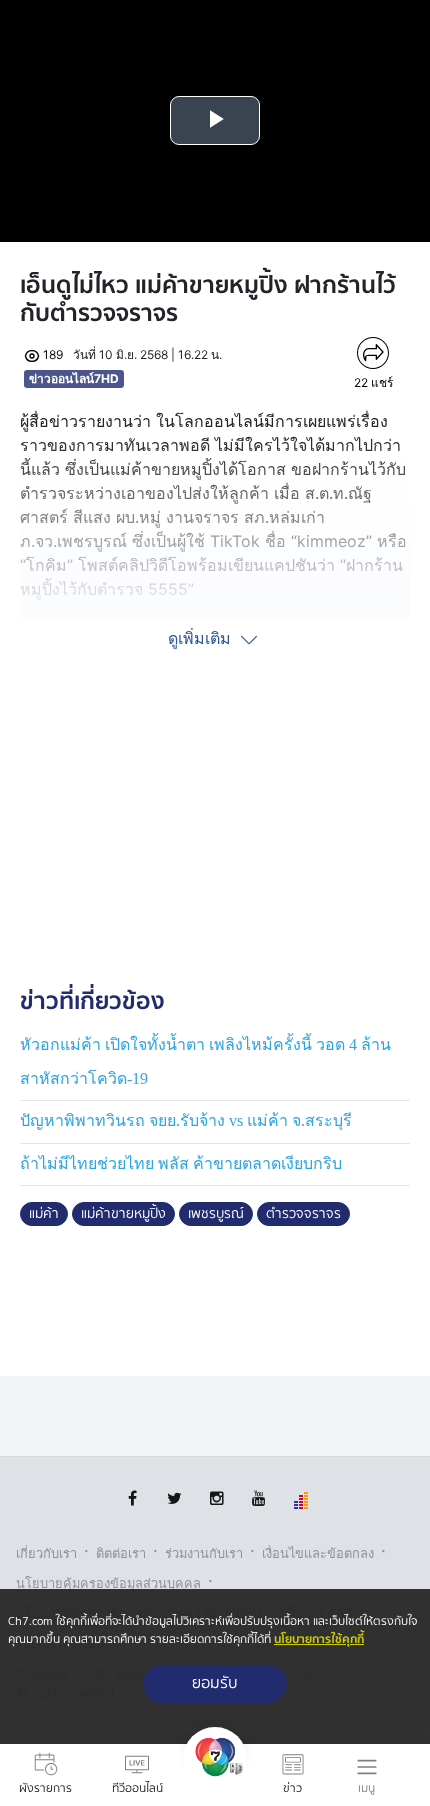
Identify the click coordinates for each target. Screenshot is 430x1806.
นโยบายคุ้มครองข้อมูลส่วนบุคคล (108, 1583)
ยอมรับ (215, 1683)
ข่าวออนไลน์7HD (74, 378)
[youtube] (258, 1498)
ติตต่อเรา (121, 1553)
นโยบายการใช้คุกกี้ (319, 1639)
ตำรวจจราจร (303, 1214)
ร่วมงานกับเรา (204, 1553)
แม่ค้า (44, 1214)
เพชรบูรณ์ (216, 1214)
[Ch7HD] (215, 1775)
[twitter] (174, 1498)
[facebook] (132, 1498)
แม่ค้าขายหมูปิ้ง (123, 1214)
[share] (373, 353)
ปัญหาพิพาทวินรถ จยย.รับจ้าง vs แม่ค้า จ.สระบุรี (186, 1120)
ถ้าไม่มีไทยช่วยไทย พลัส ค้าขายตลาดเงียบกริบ (181, 1163)
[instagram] (216, 1498)
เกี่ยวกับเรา (46, 1553)
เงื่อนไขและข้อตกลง (318, 1553)
